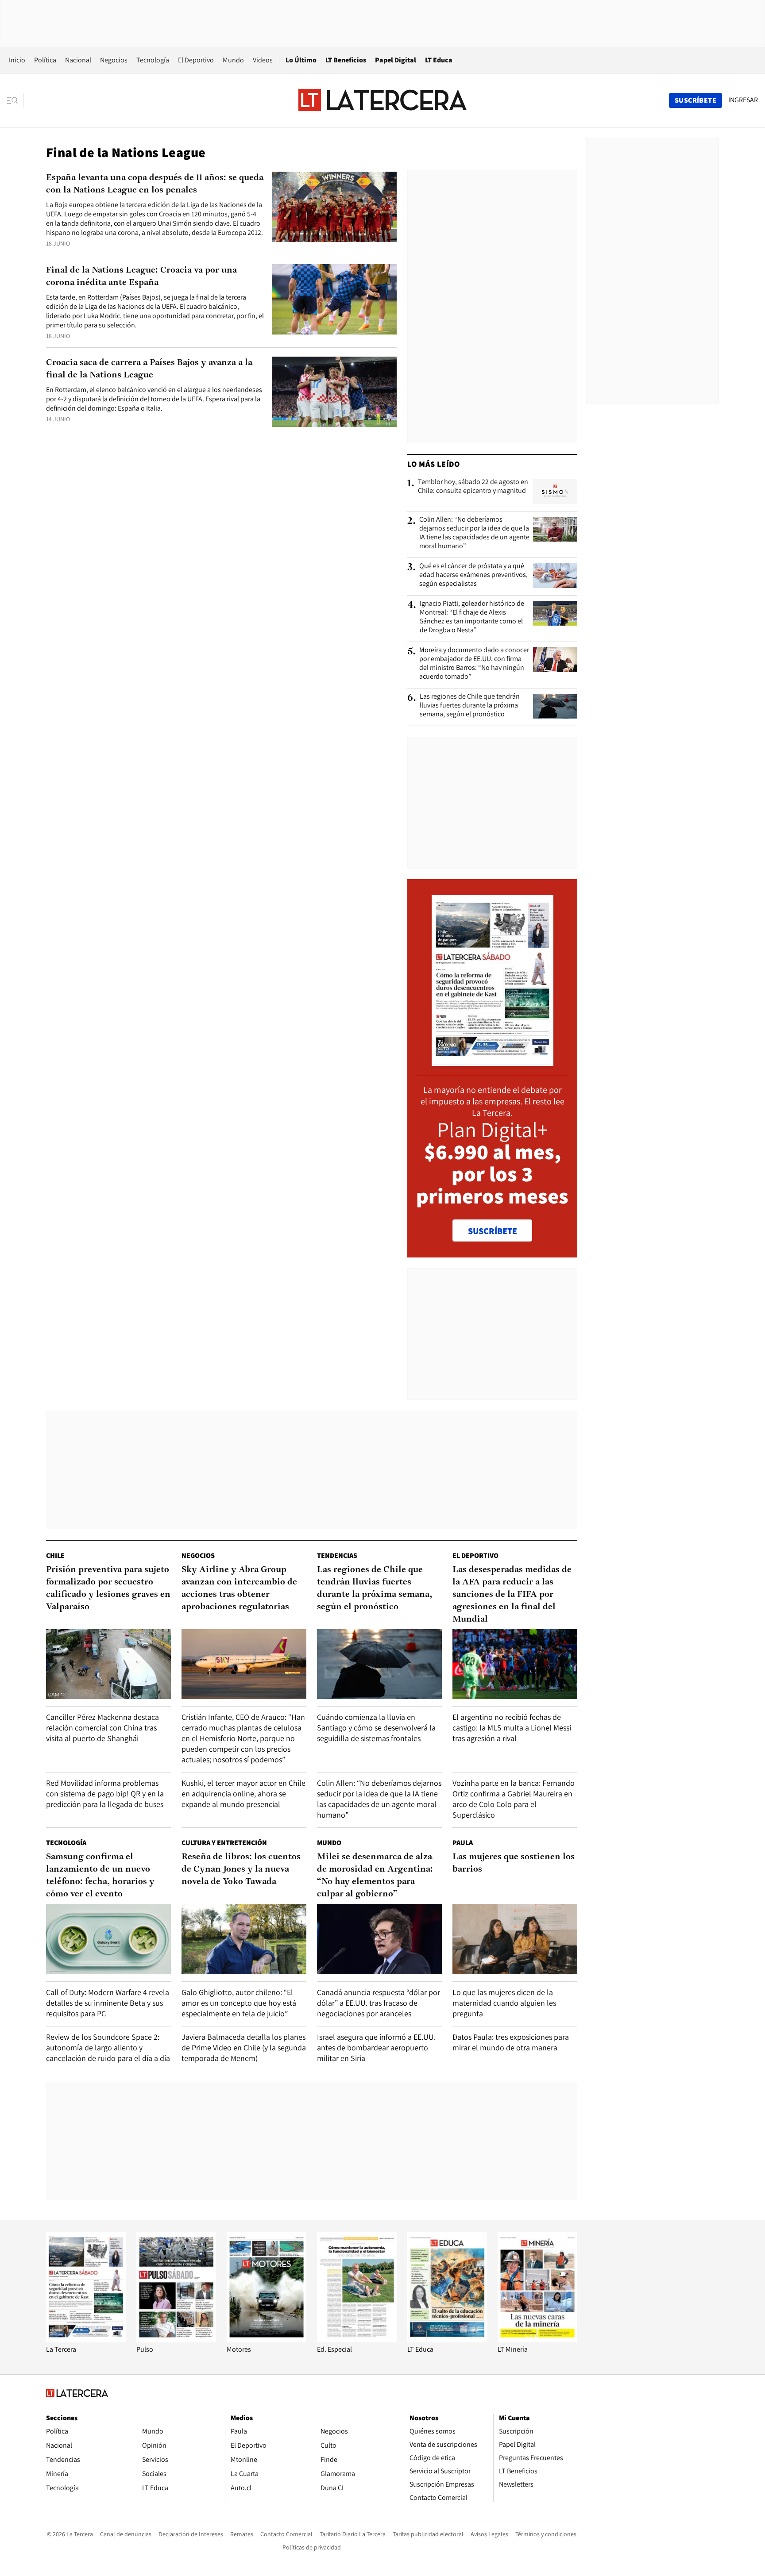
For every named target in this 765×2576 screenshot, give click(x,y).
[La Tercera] (86, 2340)
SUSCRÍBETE (493, 1231)
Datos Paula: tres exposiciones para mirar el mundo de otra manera (511, 2042)
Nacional (78, 60)
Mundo (233, 60)
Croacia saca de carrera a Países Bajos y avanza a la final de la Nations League (149, 369)
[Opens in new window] (267, 2340)
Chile (55, 1555)
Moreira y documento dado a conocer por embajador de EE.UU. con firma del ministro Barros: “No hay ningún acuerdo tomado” (474, 663)
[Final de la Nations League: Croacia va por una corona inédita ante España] (334, 299)
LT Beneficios (346, 60)
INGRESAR (743, 100)
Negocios (114, 60)
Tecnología (153, 60)
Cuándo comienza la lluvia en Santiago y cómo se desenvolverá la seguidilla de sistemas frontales (376, 1728)
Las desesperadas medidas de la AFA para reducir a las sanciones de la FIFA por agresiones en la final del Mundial (512, 1595)
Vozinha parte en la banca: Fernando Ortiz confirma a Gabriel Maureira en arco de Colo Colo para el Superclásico (514, 1799)
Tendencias (337, 1555)
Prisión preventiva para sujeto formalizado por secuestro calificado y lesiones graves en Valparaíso (108, 1588)
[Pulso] (176, 2340)
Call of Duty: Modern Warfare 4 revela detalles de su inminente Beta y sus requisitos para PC (108, 2003)
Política (45, 60)
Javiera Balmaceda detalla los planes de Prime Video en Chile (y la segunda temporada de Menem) (244, 2047)
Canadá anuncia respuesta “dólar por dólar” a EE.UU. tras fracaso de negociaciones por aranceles (379, 2003)
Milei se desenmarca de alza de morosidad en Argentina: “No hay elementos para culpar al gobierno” (375, 1876)
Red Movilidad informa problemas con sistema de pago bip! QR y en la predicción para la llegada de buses (105, 1794)
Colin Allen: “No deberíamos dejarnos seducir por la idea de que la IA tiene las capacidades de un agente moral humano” (474, 533)
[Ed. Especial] (357, 2340)
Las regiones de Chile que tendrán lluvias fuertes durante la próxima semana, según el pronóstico (470, 705)
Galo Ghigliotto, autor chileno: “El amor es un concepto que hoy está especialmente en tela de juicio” (239, 2003)
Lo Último (301, 60)
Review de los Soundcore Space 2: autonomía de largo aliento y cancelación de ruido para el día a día (108, 2047)
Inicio (17, 60)
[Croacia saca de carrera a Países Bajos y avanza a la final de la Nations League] (334, 392)
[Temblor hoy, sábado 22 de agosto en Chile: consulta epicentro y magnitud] (555, 492)
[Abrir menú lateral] (15, 100)
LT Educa (439, 60)
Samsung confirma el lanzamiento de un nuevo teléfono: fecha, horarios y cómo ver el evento (100, 1876)
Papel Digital (396, 60)
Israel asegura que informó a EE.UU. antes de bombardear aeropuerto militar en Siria (376, 2047)
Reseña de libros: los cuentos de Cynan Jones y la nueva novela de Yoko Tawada (241, 1869)
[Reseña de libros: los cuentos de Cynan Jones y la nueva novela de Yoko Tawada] (244, 1939)
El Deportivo (196, 60)
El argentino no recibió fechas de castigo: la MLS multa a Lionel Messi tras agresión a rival (512, 1728)
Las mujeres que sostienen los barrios (514, 1863)
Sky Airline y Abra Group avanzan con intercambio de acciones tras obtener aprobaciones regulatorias (239, 1588)
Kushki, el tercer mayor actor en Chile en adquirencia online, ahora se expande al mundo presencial (243, 1794)
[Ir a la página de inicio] (382, 100)
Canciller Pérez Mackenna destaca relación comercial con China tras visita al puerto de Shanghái (102, 1728)
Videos (263, 60)
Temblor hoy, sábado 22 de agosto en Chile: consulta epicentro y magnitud (473, 486)
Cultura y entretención (224, 1843)
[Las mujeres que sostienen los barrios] (515, 1939)
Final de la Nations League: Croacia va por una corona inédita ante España (141, 277)
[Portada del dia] (493, 1061)
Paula (463, 1843)
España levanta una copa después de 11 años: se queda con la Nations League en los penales (155, 184)
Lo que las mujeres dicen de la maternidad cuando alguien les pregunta (504, 2003)
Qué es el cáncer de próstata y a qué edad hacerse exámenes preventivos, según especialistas (473, 575)
